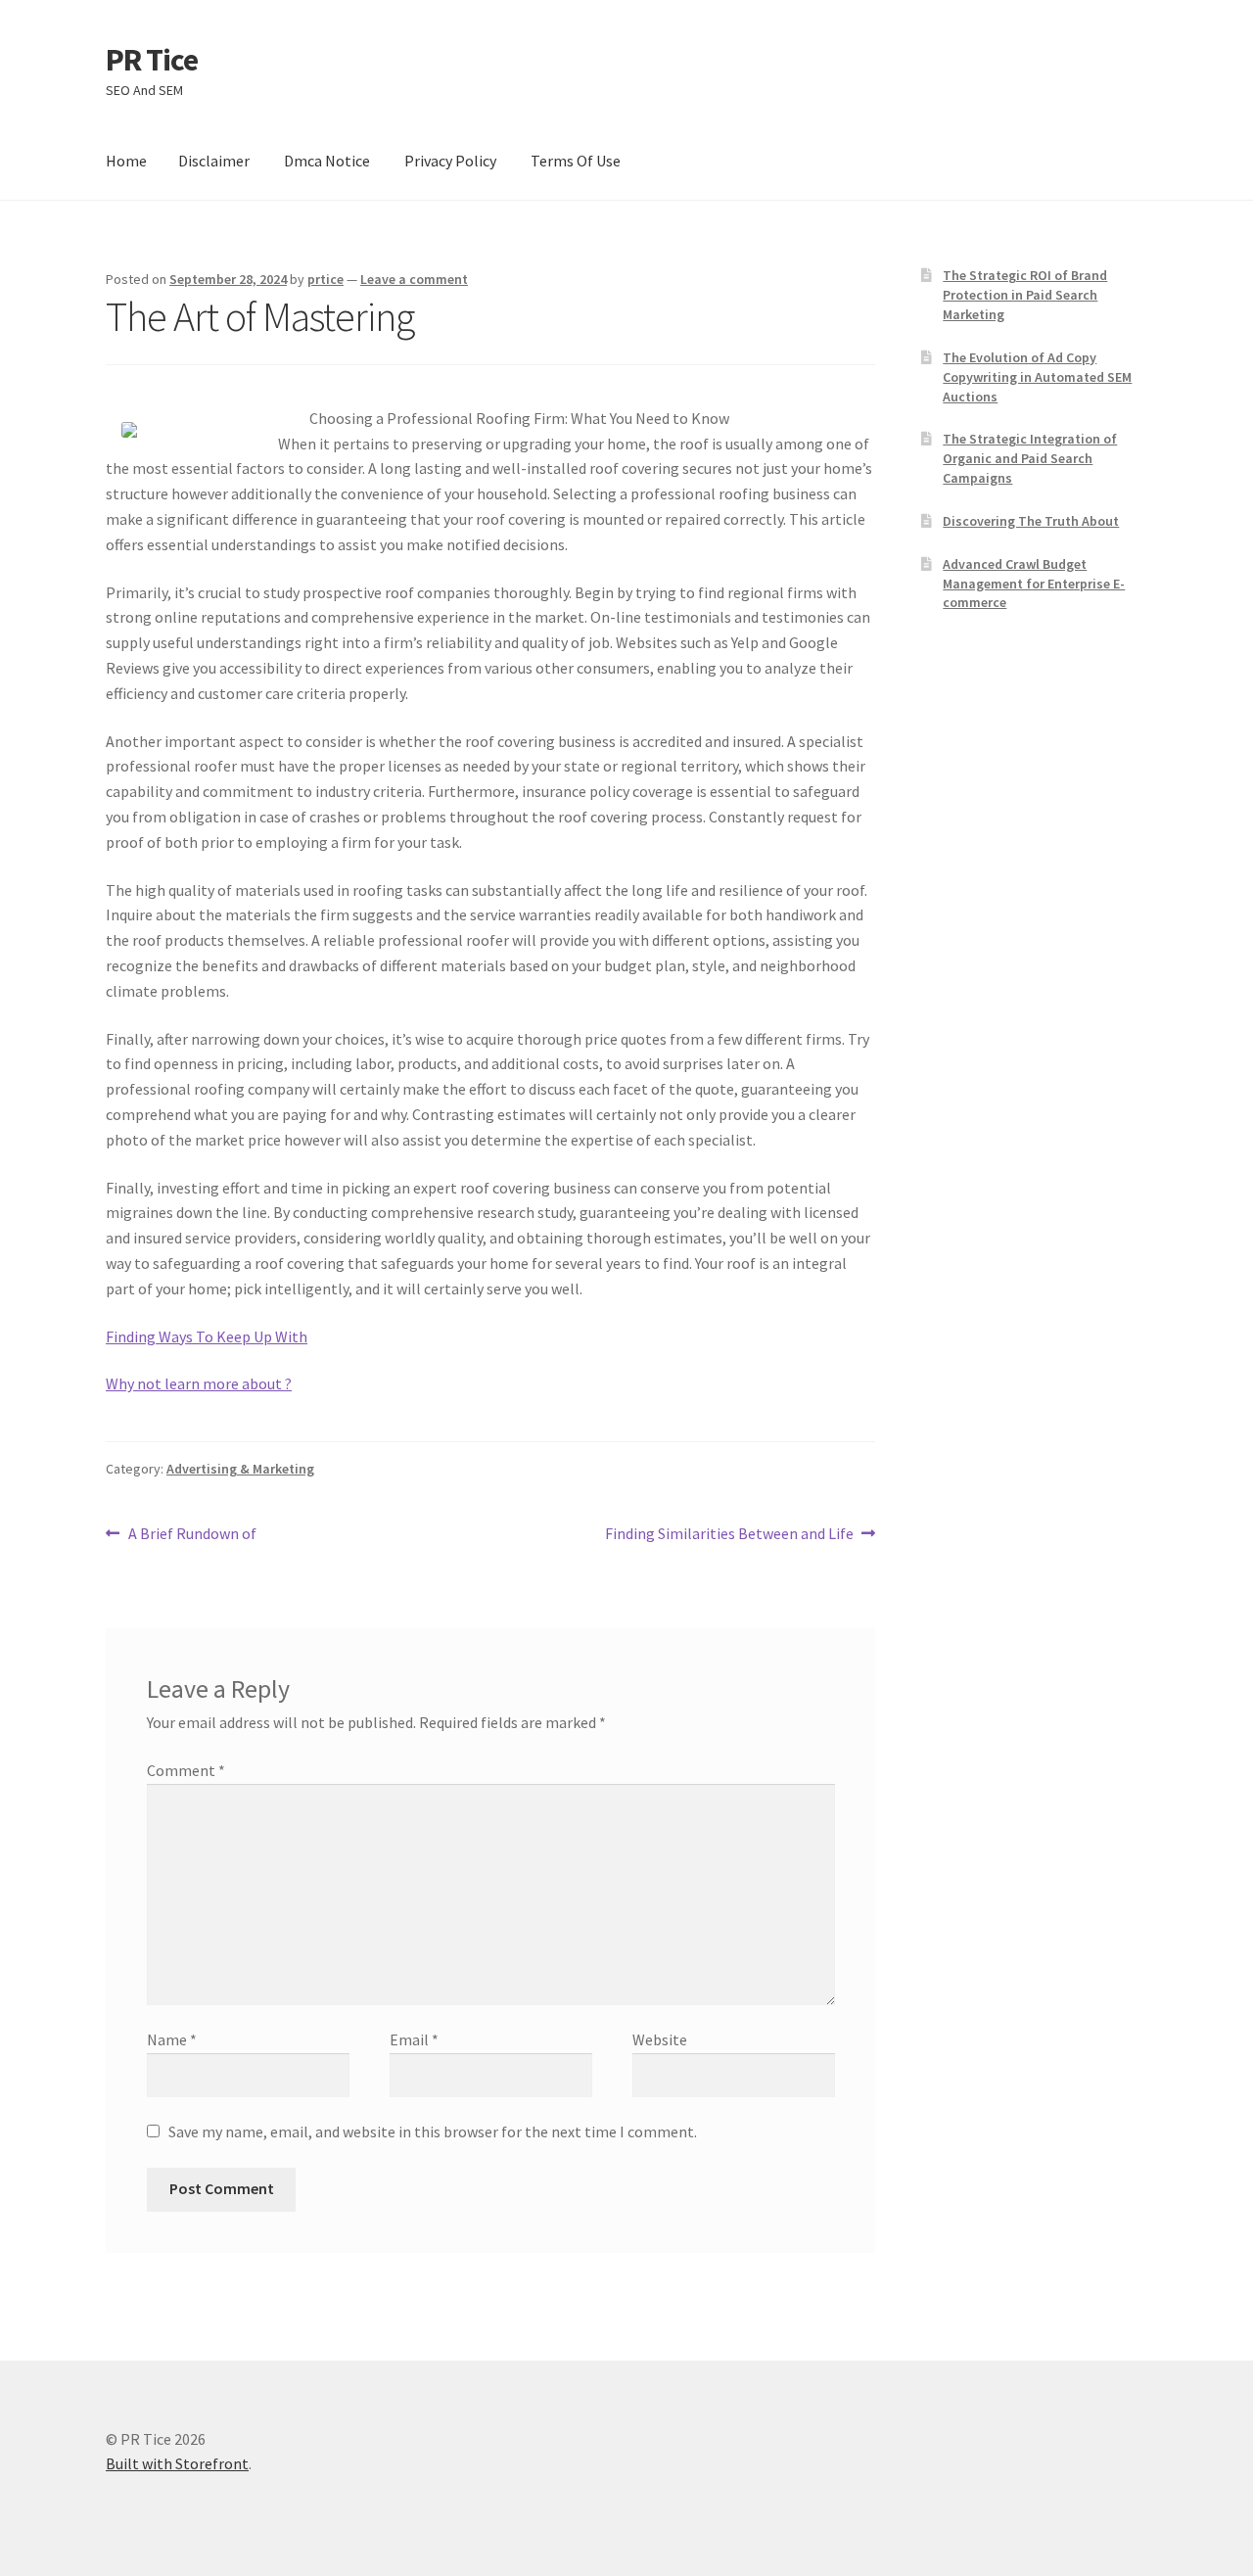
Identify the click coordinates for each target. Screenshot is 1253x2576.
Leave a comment (414, 279)
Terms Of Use (576, 161)
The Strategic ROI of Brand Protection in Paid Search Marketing (1025, 295)
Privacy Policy (450, 161)
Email (414, 2039)
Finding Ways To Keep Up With (207, 1336)
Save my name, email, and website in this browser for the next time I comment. (433, 2131)
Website (660, 2039)
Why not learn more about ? (199, 1383)
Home (126, 161)
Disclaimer (214, 161)
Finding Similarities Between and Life (729, 1535)
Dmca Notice (327, 161)
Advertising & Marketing (240, 1469)
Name (172, 2039)
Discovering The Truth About (1031, 521)
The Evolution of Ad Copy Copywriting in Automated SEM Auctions (1037, 377)
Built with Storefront (177, 2463)
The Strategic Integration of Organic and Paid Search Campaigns (1030, 458)
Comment (186, 1770)
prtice (325, 279)
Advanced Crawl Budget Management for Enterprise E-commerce (1034, 584)
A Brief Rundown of (192, 1535)
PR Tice (152, 60)
